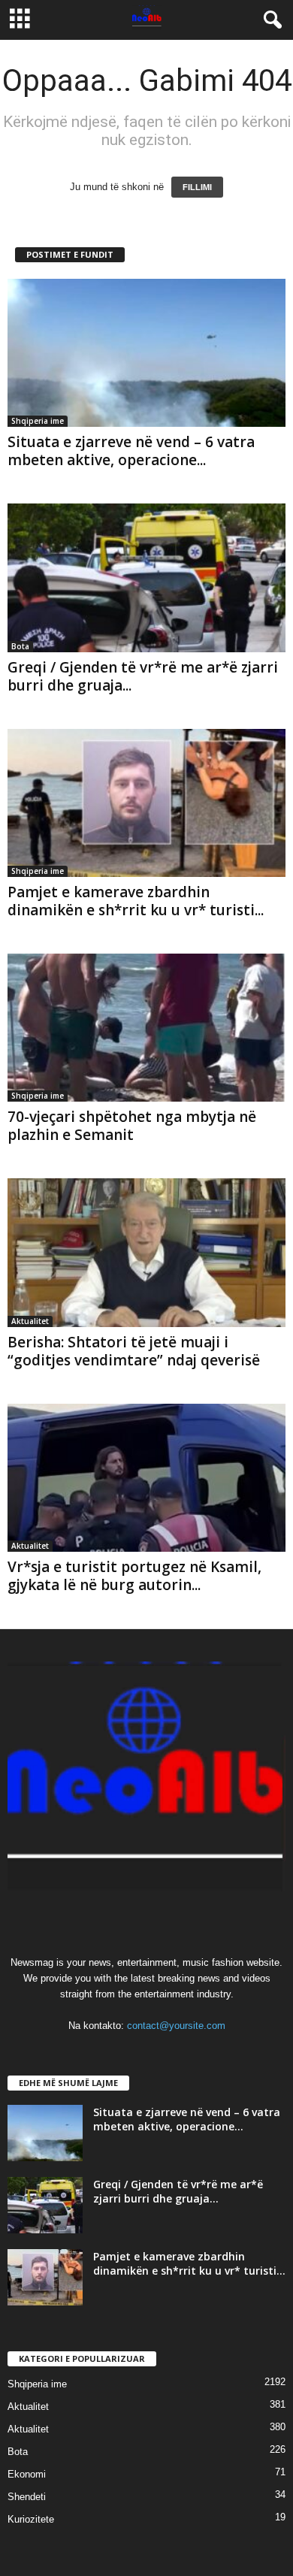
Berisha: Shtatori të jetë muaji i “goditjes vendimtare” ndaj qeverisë (134, 1351)
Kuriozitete (31, 2519)
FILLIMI (197, 187)
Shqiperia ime (38, 421)
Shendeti (27, 2497)
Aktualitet (30, 1321)
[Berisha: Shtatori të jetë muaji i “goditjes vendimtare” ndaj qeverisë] (146, 1252)
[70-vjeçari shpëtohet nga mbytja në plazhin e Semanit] (146, 1028)
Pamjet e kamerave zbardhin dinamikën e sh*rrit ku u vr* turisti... (136, 901)
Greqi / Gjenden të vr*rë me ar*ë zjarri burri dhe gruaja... (143, 676)
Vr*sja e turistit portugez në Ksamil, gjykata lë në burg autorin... (134, 1576)
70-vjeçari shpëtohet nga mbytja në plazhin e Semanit (132, 1126)
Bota (20, 646)
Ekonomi (27, 2474)
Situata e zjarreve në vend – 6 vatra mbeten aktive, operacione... (131, 451)
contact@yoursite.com (176, 2026)
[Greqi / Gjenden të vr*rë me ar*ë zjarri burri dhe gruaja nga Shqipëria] (146, 577)
